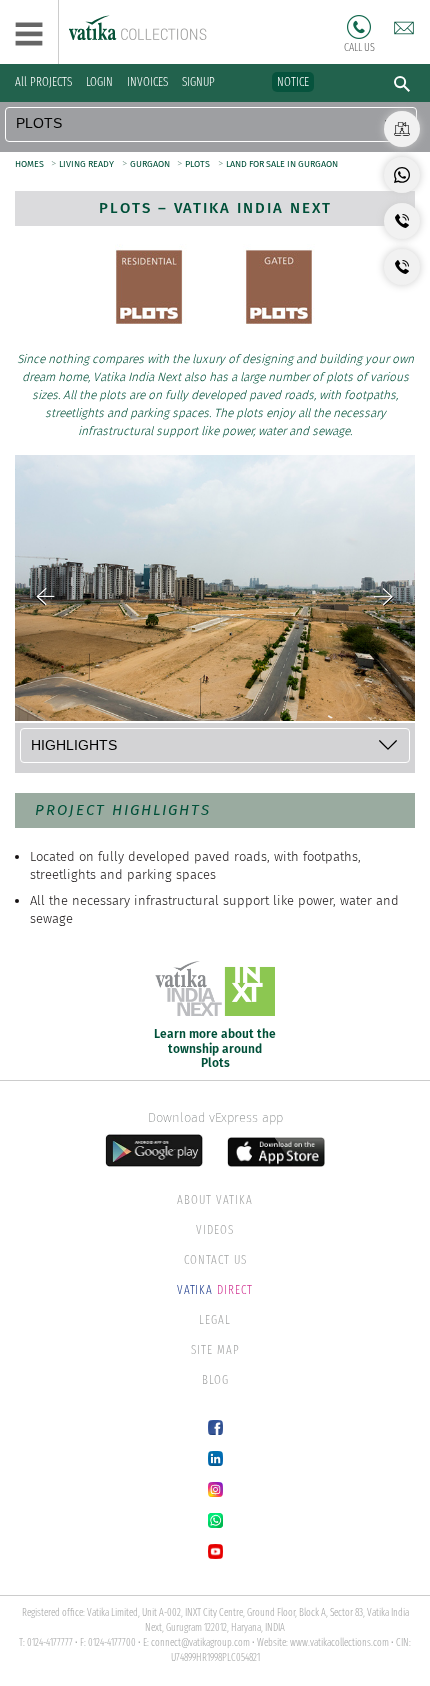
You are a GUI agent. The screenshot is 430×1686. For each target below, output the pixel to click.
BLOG (215, 1380)
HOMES (30, 164)
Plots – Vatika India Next (215, 208)
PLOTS (197, 164)
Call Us (359, 27)
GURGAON (151, 164)
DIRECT (215, 1290)
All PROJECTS (43, 82)
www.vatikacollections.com (339, 1643)
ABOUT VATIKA (215, 1200)
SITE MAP (215, 1350)
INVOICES (147, 82)
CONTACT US (215, 1260)
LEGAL (215, 1320)
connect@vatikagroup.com (200, 1643)
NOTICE (293, 82)
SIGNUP (198, 82)
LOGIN (99, 82)
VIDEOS (215, 1230)
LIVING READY (86, 164)
